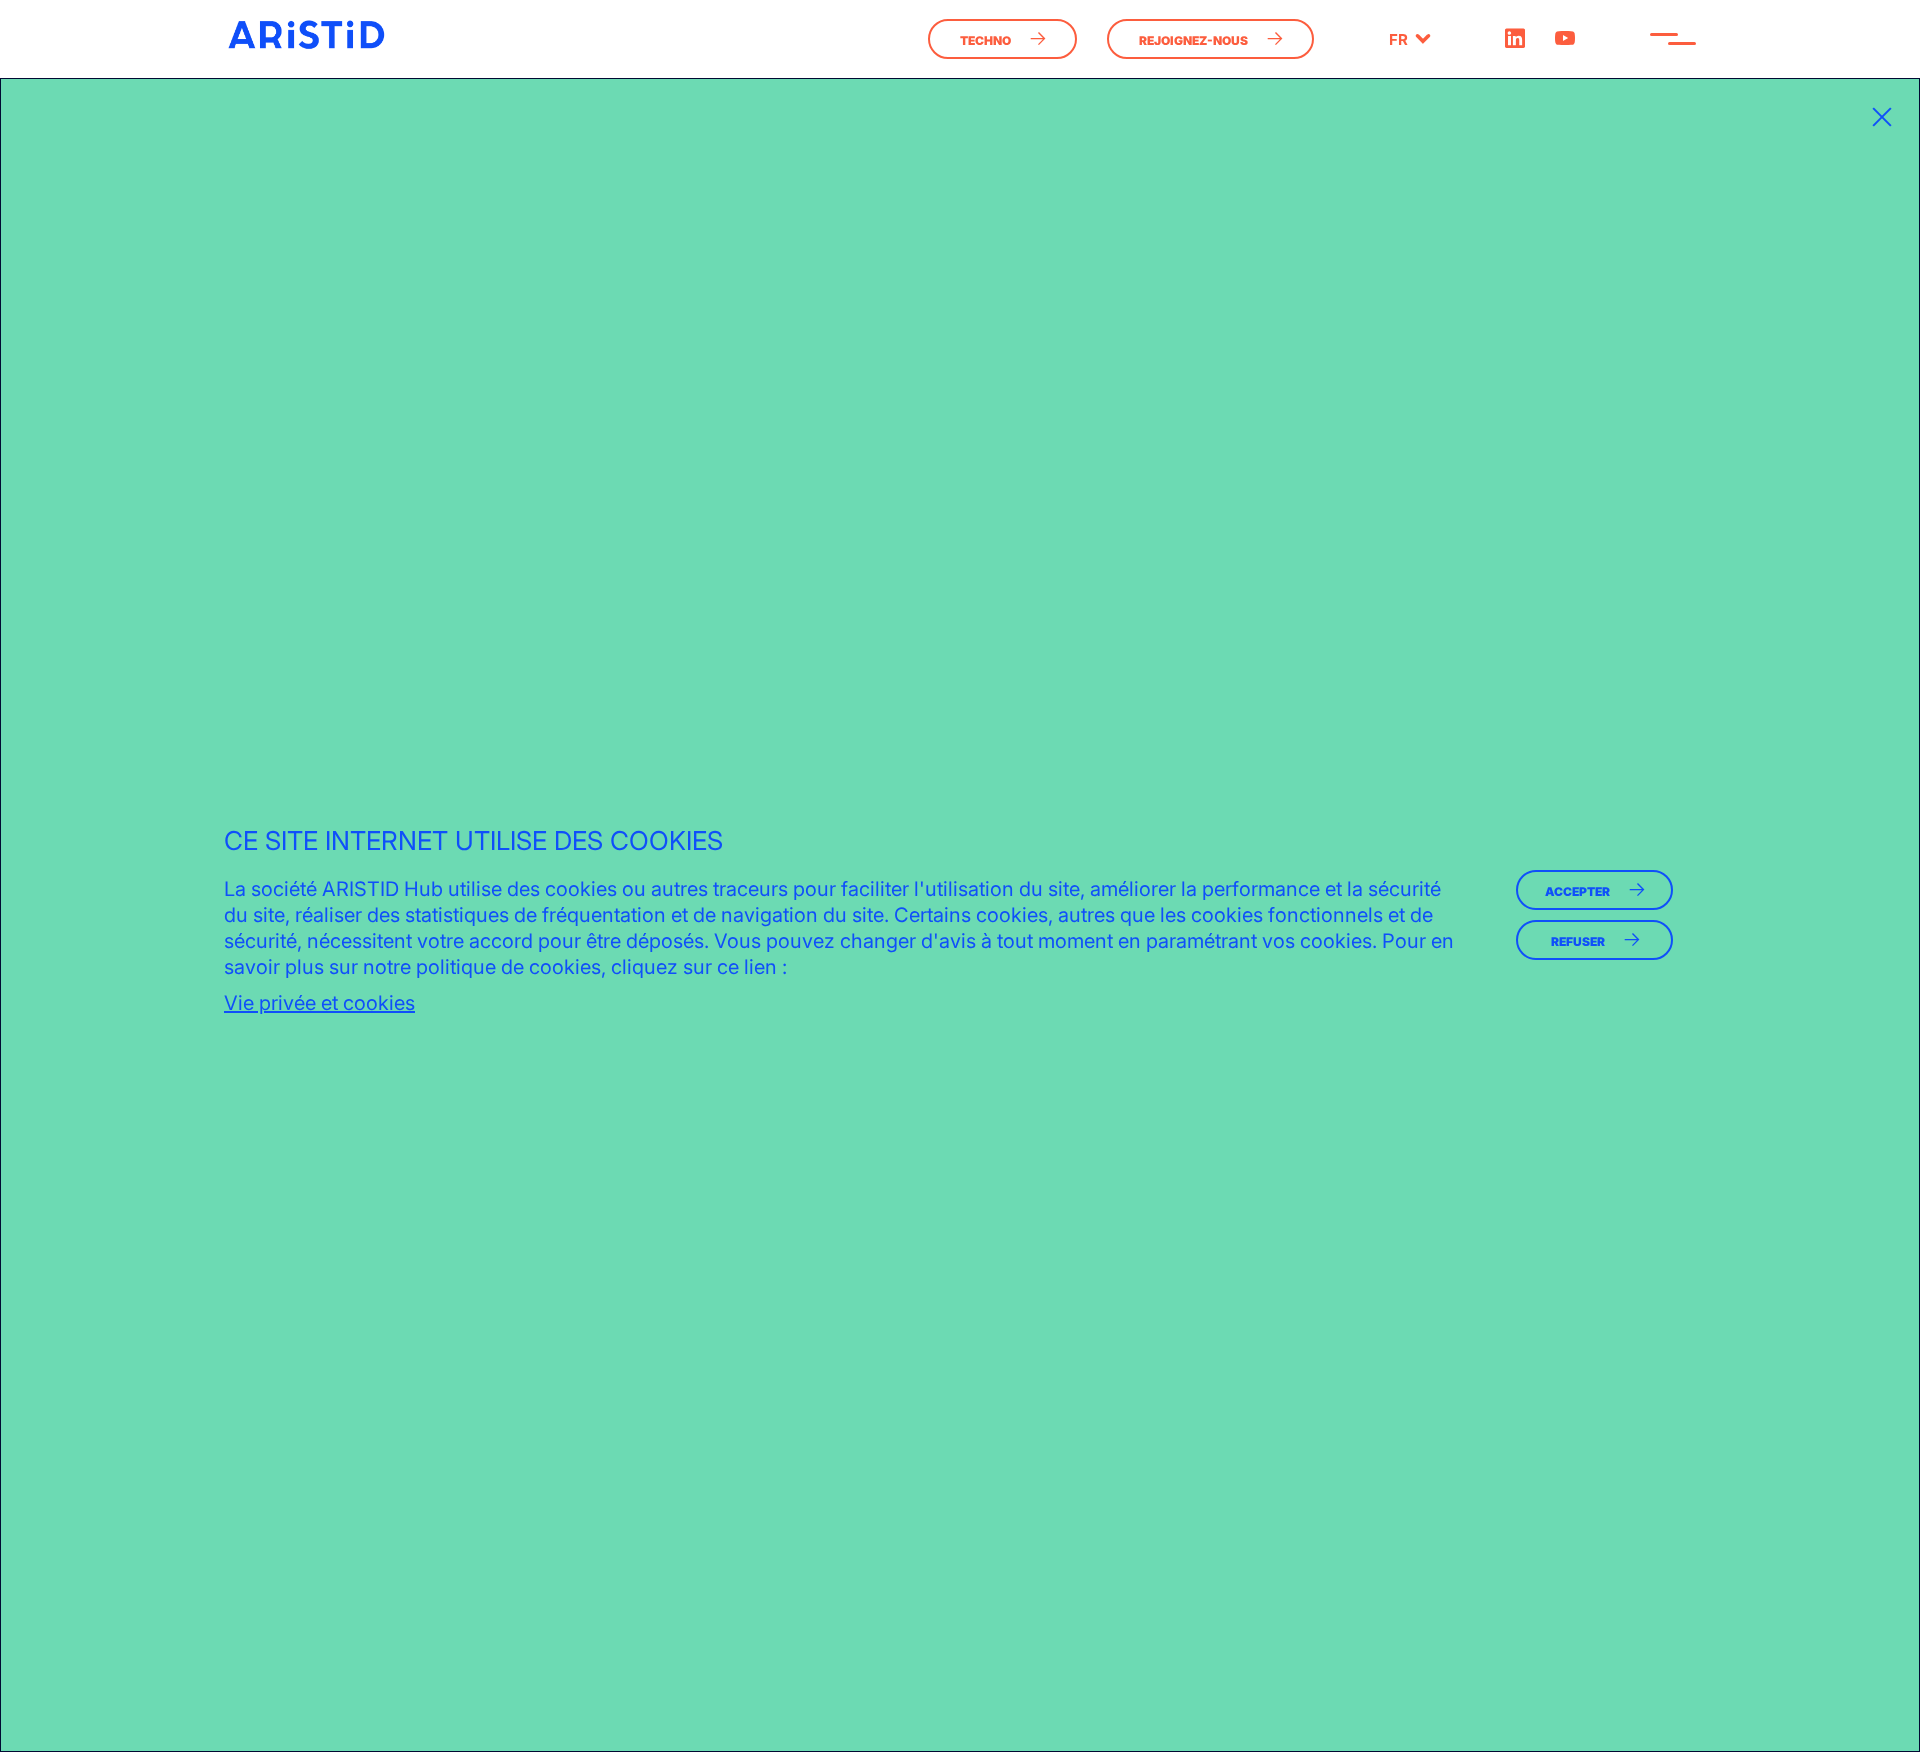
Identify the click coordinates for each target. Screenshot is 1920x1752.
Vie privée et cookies (319, 1003)
